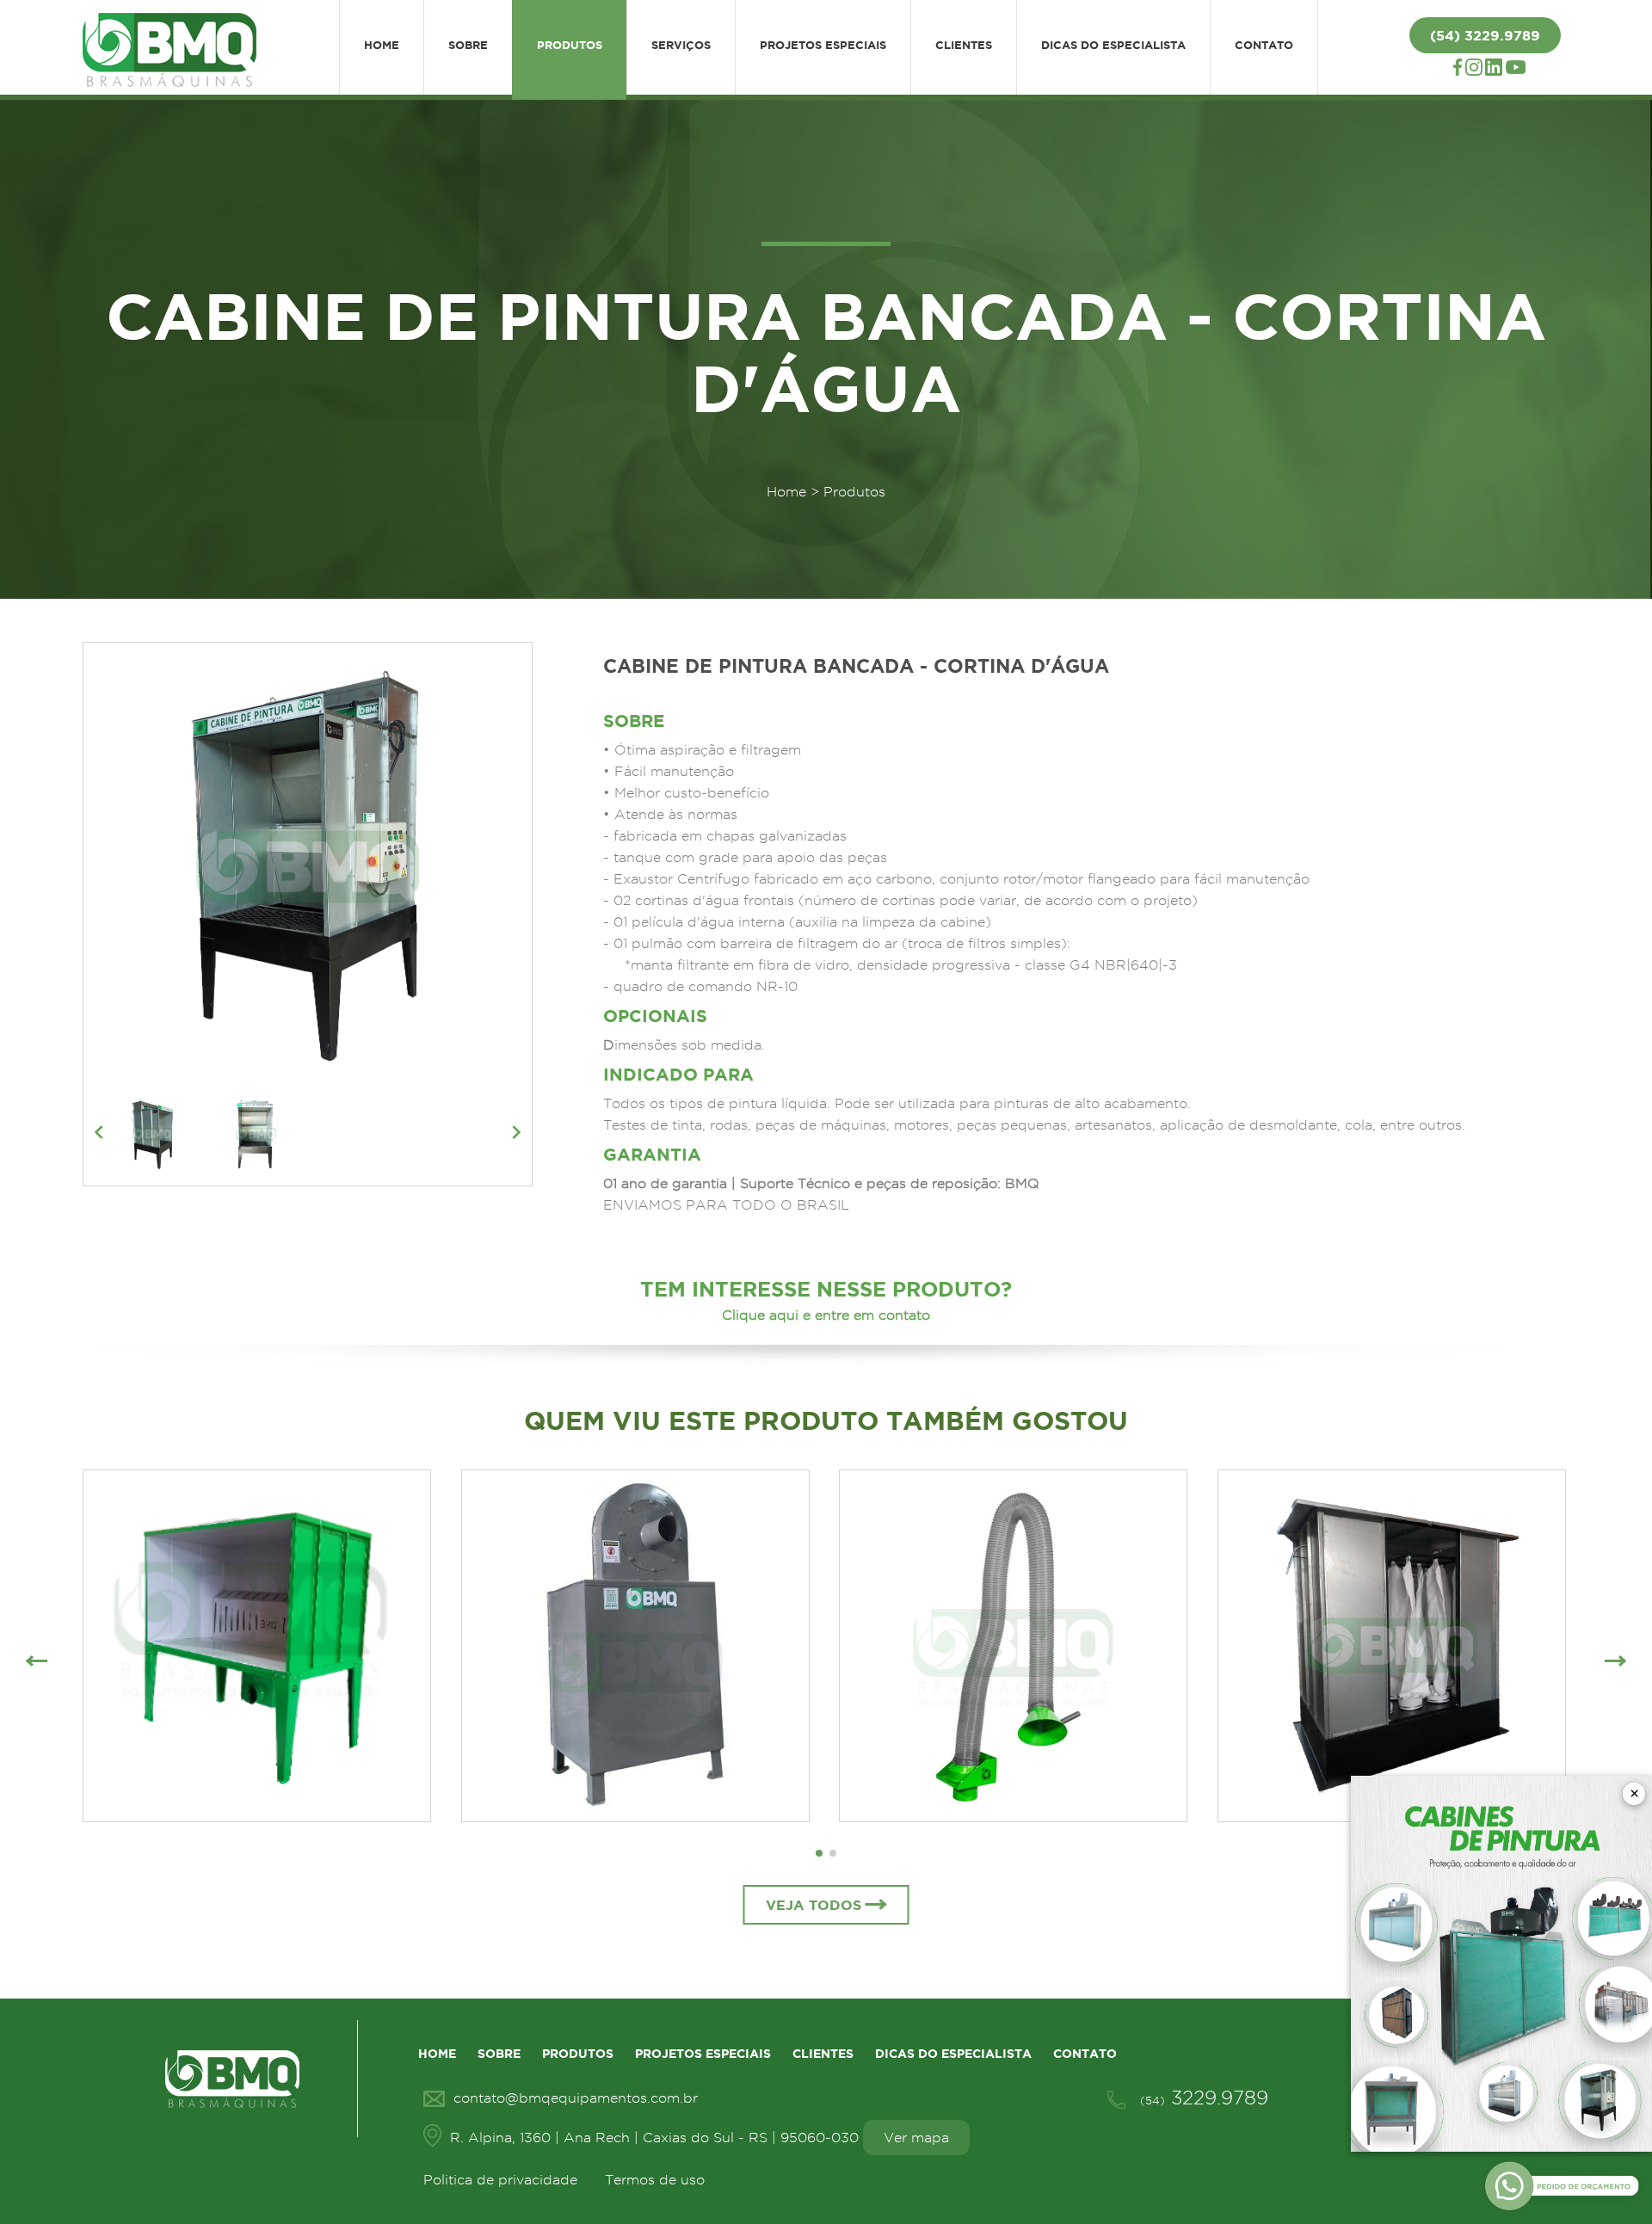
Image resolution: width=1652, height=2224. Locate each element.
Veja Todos (814, 1905)
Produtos (578, 2054)
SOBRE (468, 45)
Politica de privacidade (500, 2180)
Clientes (823, 2054)
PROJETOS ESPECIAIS (823, 45)
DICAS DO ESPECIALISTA (1113, 45)
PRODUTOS (570, 45)
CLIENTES (964, 45)
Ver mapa (916, 2138)
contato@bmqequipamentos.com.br (576, 2098)
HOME (382, 45)
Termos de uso (655, 2180)
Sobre (499, 2054)
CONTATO (1264, 45)
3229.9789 (1204, 2098)
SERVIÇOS (681, 45)
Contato (1085, 2054)
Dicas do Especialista (953, 2054)
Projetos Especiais (703, 2054)
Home (786, 492)
